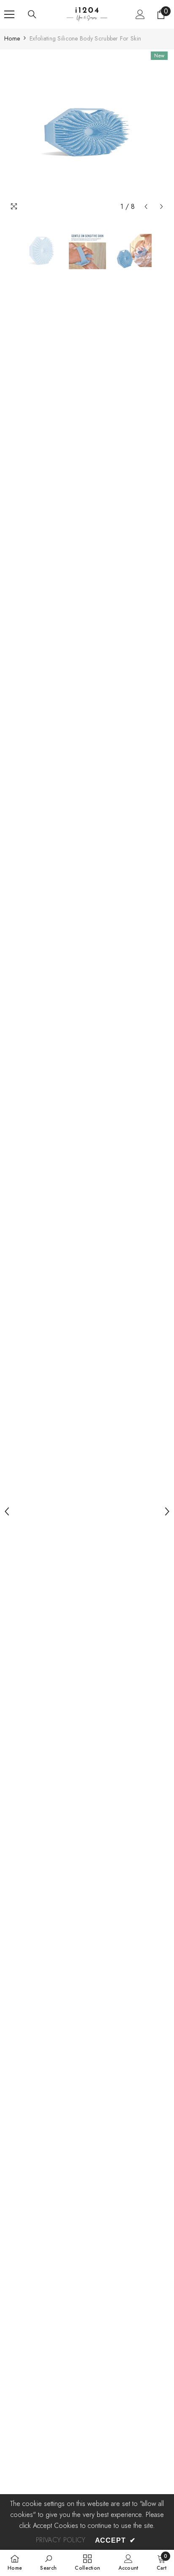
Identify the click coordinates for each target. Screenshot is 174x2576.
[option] (87, 132)
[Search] (32, 14)
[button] (146, 207)
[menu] (9, 14)
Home (12, 38)
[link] (48, 2562)
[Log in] (140, 14)
